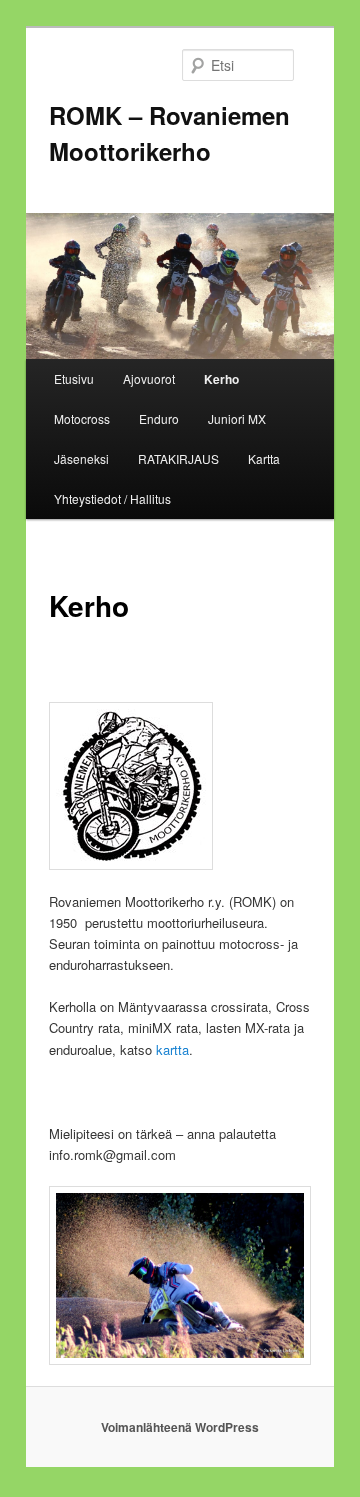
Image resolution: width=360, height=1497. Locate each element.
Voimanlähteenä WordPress (180, 1427)
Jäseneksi (81, 458)
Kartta (264, 458)
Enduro (159, 418)
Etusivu (74, 378)
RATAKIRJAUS (178, 458)
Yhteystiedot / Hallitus (112, 498)
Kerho (221, 379)
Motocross (82, 418)
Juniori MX (237, 418)
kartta (172, 1049)
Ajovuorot (149, 378)
